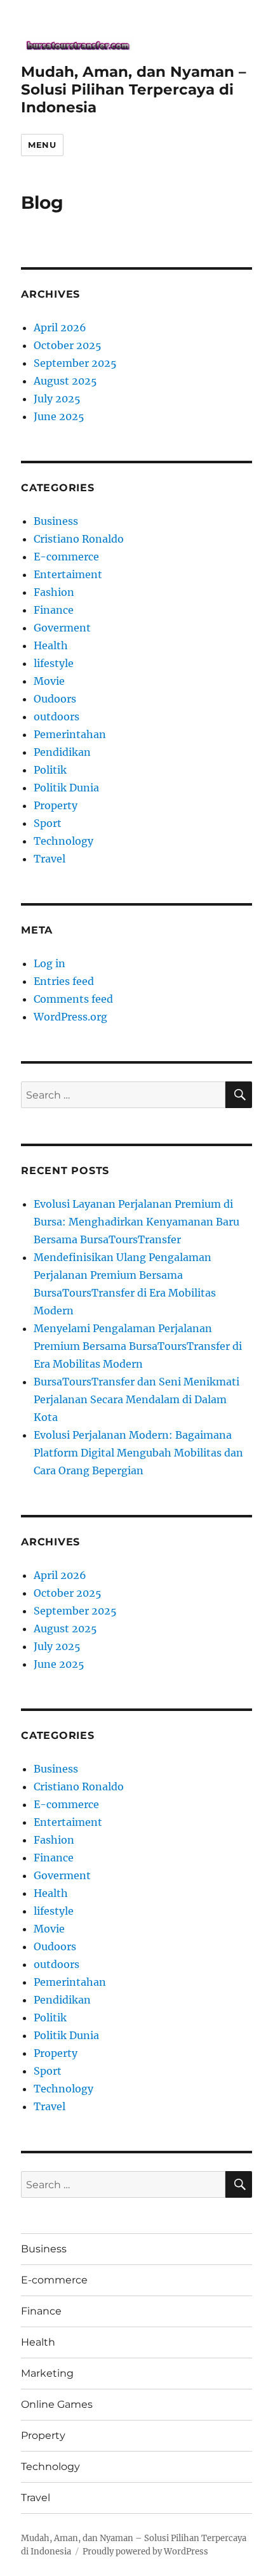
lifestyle (54, 663)
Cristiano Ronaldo (79, 539)
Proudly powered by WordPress (145, 2552)
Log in (50, 963)
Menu (42, 145)
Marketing (47, 2373)
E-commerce (66, 557)
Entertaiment (68, 574)
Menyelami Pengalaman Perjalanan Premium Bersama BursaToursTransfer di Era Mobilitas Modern (138, 1346)
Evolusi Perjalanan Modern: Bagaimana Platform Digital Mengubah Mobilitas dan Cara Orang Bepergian (138, 1453)
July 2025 (57, 399)
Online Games (57, 2404)
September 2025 (75, 363)
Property (56, 805)
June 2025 (59, 416)
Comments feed (73, 999)
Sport (48, 823)
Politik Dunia (66, 788)
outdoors (57, 717)
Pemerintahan (70, 734)
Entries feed (64, 981)
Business (56, 521)
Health (51, 645)
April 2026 (60, 327)
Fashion (54, 592)
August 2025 (65, 381)
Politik (50, 770)
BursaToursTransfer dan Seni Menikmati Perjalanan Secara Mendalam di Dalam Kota (136, 1399)
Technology (63, 841)
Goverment (62, 628)
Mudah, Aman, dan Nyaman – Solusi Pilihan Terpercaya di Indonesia (134, 89)
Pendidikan (62, 752)
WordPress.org (70, 1017)
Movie (49, 681)
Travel (50, 859)
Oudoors (55, 699)
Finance (54, 610)
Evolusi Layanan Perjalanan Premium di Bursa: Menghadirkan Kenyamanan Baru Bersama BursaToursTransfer (136, 1222)
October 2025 (68, 345)
